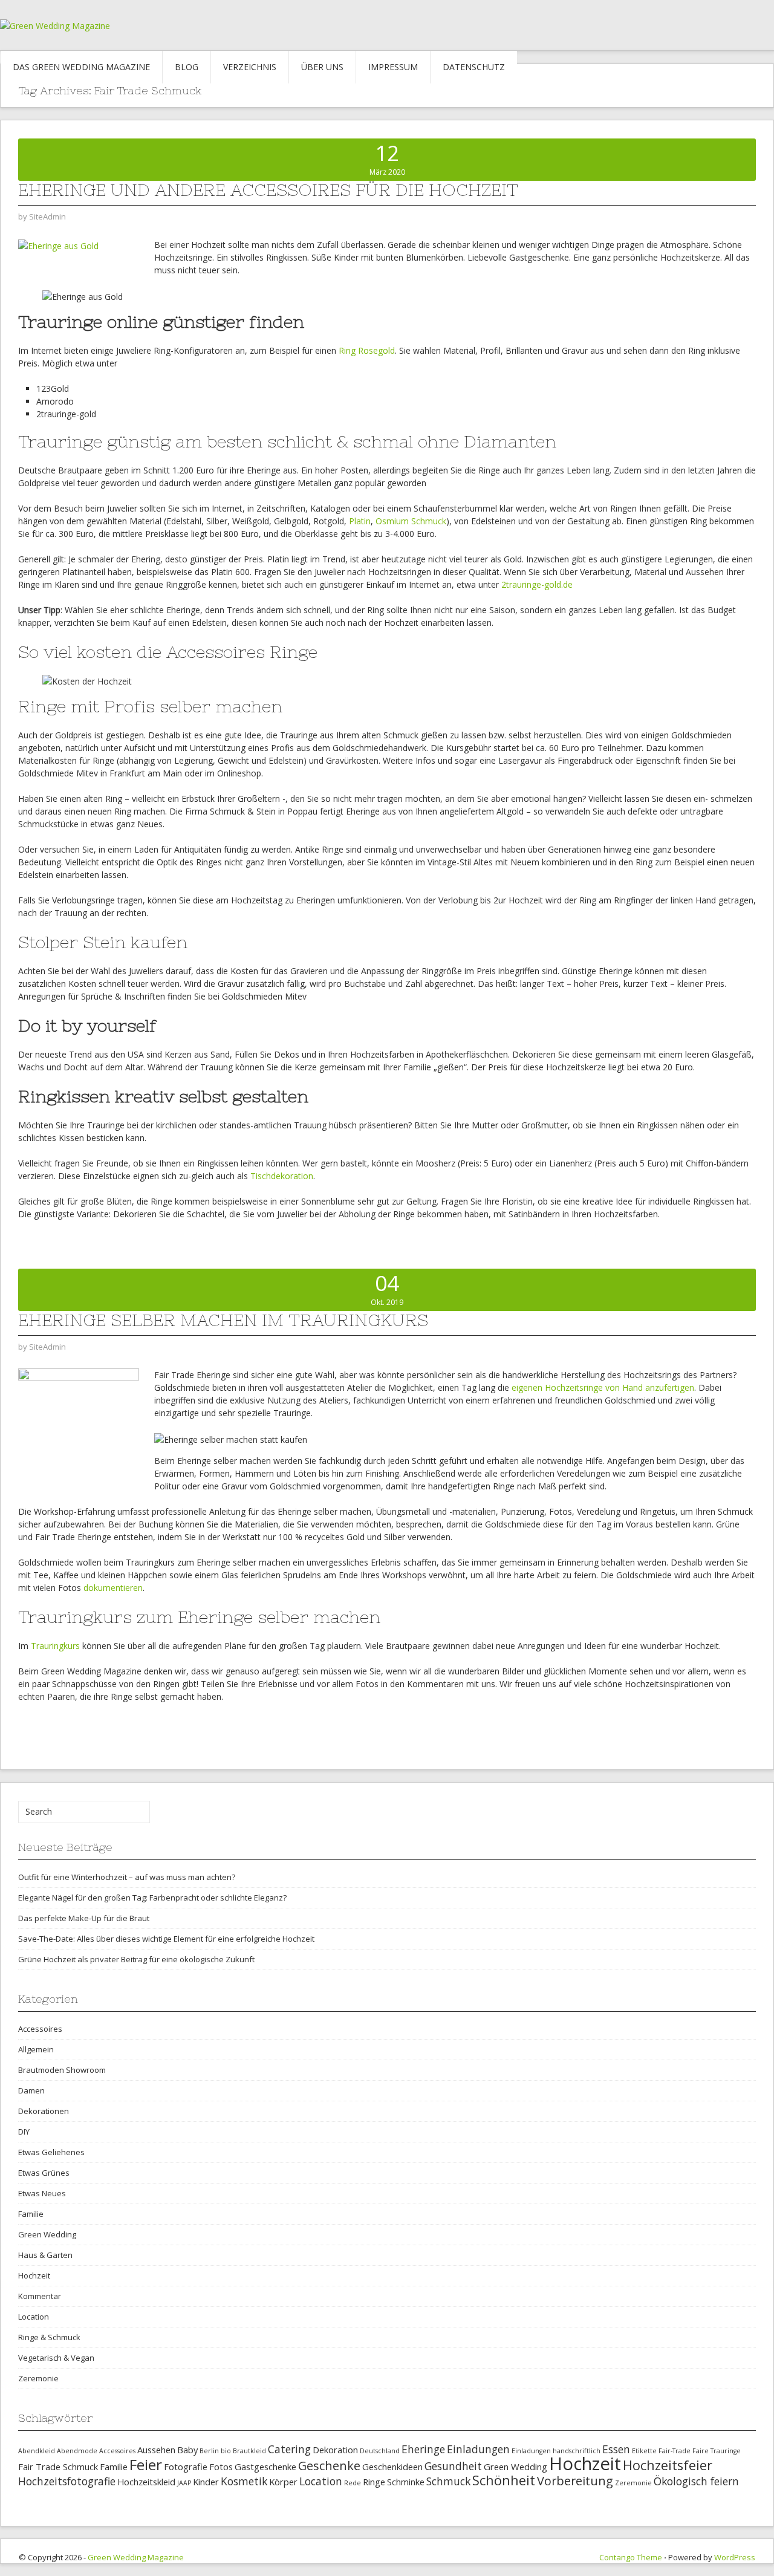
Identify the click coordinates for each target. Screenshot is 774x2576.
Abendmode (77, 2451)
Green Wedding (47, 2234)
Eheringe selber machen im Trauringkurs (223, 1320)
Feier (146, 2464)
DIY (24, 2132)
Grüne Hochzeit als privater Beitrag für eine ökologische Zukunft (136, 1959)
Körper (283, 2482)
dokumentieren (113, 1588)
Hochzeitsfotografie (67, 2481)
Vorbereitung (575, 2481)
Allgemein (36, 2049)
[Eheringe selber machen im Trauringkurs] (79, 1422)
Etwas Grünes (44, 2173)
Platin (360, 521)
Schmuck (448, 2481)
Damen (31, 2090)
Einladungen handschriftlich (556, 2451)
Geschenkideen (392, 2467)
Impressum (393, 67)
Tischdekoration (282, 1176)
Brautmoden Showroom (62, 2070)
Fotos (221, 2467)
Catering (289, 2449)
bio (226, 2451)
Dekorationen (44, 2111)
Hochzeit (34, 2275)
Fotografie (186, 2467)
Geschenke (329, 2466)
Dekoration (335, 2450)
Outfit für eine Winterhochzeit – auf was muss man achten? (127, 1877)
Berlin (209, 2451)
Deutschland (380, 2451)
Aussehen (156, 2450)
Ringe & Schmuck (49, 2337)
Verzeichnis (250, 67)
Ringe (374, 2482)
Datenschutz (474, 67)
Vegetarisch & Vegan (56, 2358)
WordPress (735, 2557)
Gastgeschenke (265, 2467)
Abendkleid (37, 2451)
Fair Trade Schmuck (58, 2467)
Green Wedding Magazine (136, 2557)
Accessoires (40, 2029)
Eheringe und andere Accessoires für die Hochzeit (268, 190)
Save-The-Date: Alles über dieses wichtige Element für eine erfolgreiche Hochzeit (166, 1939)
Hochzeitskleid (146, 2482)
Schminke (406, 2482)
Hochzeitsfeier (668, 2465)
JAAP (184, 2483)
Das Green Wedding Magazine (81, 67)
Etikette (644, 2451)
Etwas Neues (42, 2193)
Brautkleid (249, 2451)
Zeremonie (38, 2378)
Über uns (322, 67)
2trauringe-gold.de (537, 584)
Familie (31, 2214)
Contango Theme (631, 2557)
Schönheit (504, 2480)
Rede (353, 2483)
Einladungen (478, 2449)
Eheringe (423, 2449)
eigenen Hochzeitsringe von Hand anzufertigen (603, 1387)
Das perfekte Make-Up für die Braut (84, 1918)
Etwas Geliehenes (51, 2152)
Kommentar (40, 2296)
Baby (187, 2450)
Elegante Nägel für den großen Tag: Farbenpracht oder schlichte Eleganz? (152, 1898)
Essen (616, 2449)
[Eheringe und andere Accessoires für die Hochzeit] (58, 245)
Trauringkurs (55, 1646)
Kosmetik (244, 2481)
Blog (187, 67)
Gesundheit (453, 2466)
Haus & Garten (45, 2255)
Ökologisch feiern (696, 2481)
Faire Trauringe (717, 2451)
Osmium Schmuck (411, 521)
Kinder (206, 2482)
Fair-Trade (675, 2451)
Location (34, 2317)
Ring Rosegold (367, 350)
